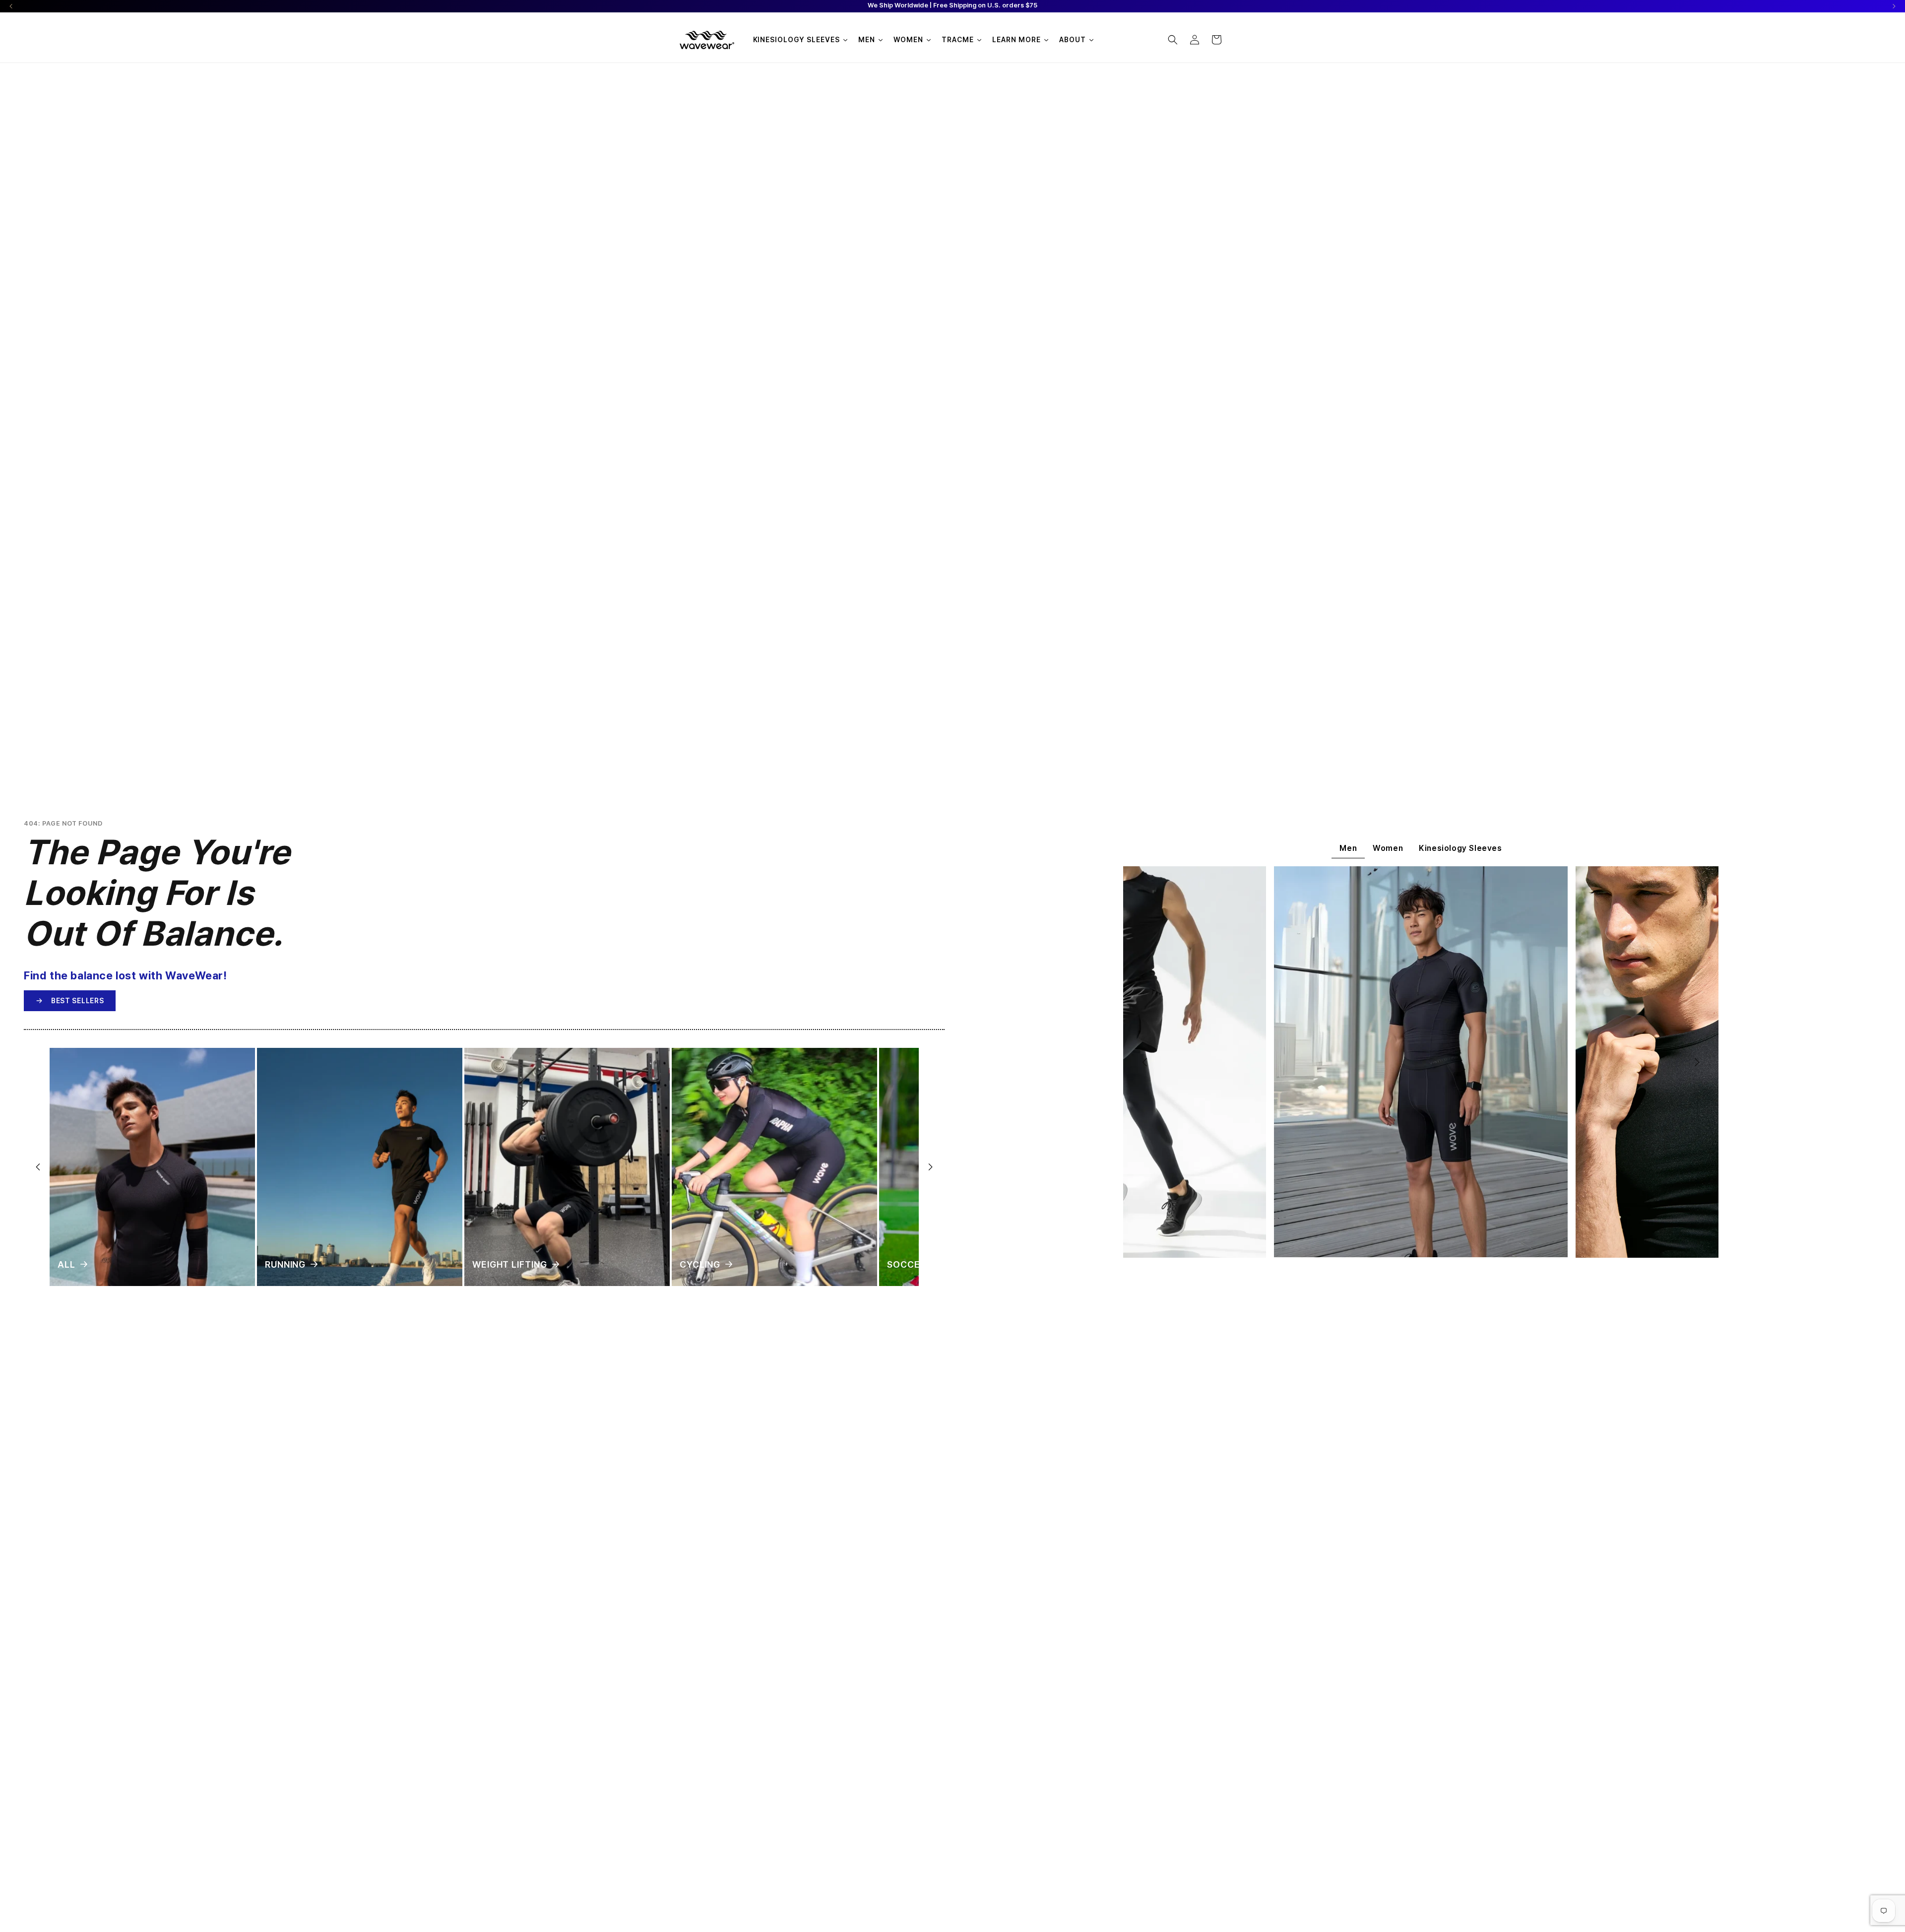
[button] (1173, 40)
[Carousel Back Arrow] (11, 6)
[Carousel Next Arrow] (1894, 6)
